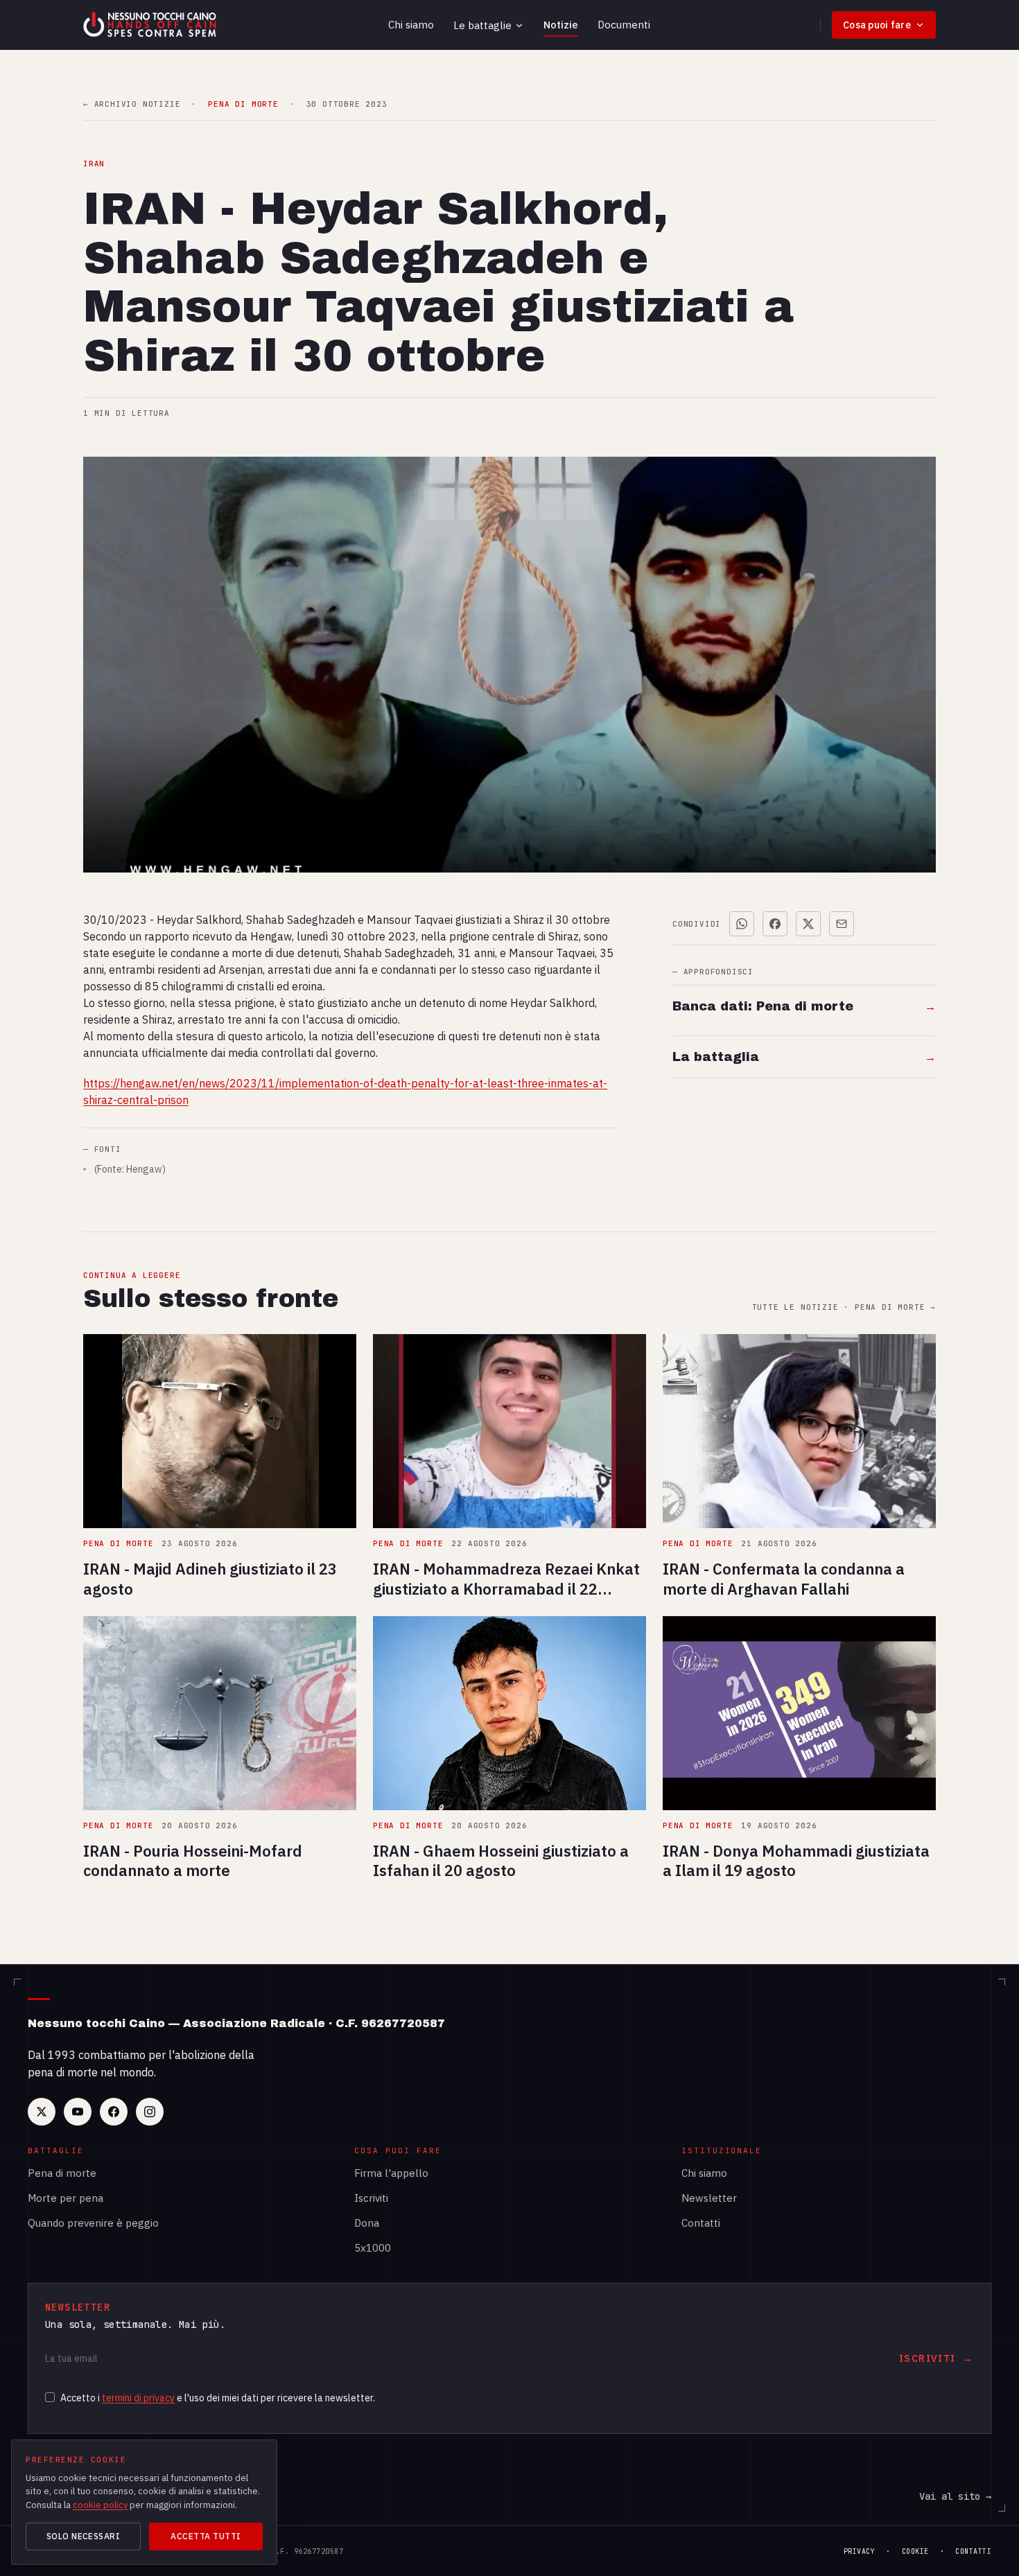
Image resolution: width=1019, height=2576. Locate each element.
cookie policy (100, 2505)
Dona (367, 2223)
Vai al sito (955, 2496)
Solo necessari (84, 2536)
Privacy (860, 2551)
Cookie (915, 2551)
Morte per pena (66, 2198)
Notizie (561, 25)
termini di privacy (138, 2398)
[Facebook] (114, 2112)
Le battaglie (482, 25)
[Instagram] (150, 2112)
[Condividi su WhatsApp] (742, 924)
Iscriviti (371, 2198)
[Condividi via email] (842, 924)
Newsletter (709, 2198)
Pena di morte (62, 2173)
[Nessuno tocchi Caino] (151, 25)
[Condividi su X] (808, 924)
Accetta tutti (206, 2536)
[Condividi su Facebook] (775, 924)
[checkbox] (50, 2397)
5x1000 (373, 2248)
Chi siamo (411, 25)
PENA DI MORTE (243, 104)
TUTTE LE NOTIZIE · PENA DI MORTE (844, 1307)
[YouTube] (78, 2112)
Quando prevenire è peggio (93, 2223)
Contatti (701, 2223)
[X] (42, 2112)
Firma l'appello (391, 2173)
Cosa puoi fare (877, 25)
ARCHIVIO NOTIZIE (132, 104)
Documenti (624, 25)
